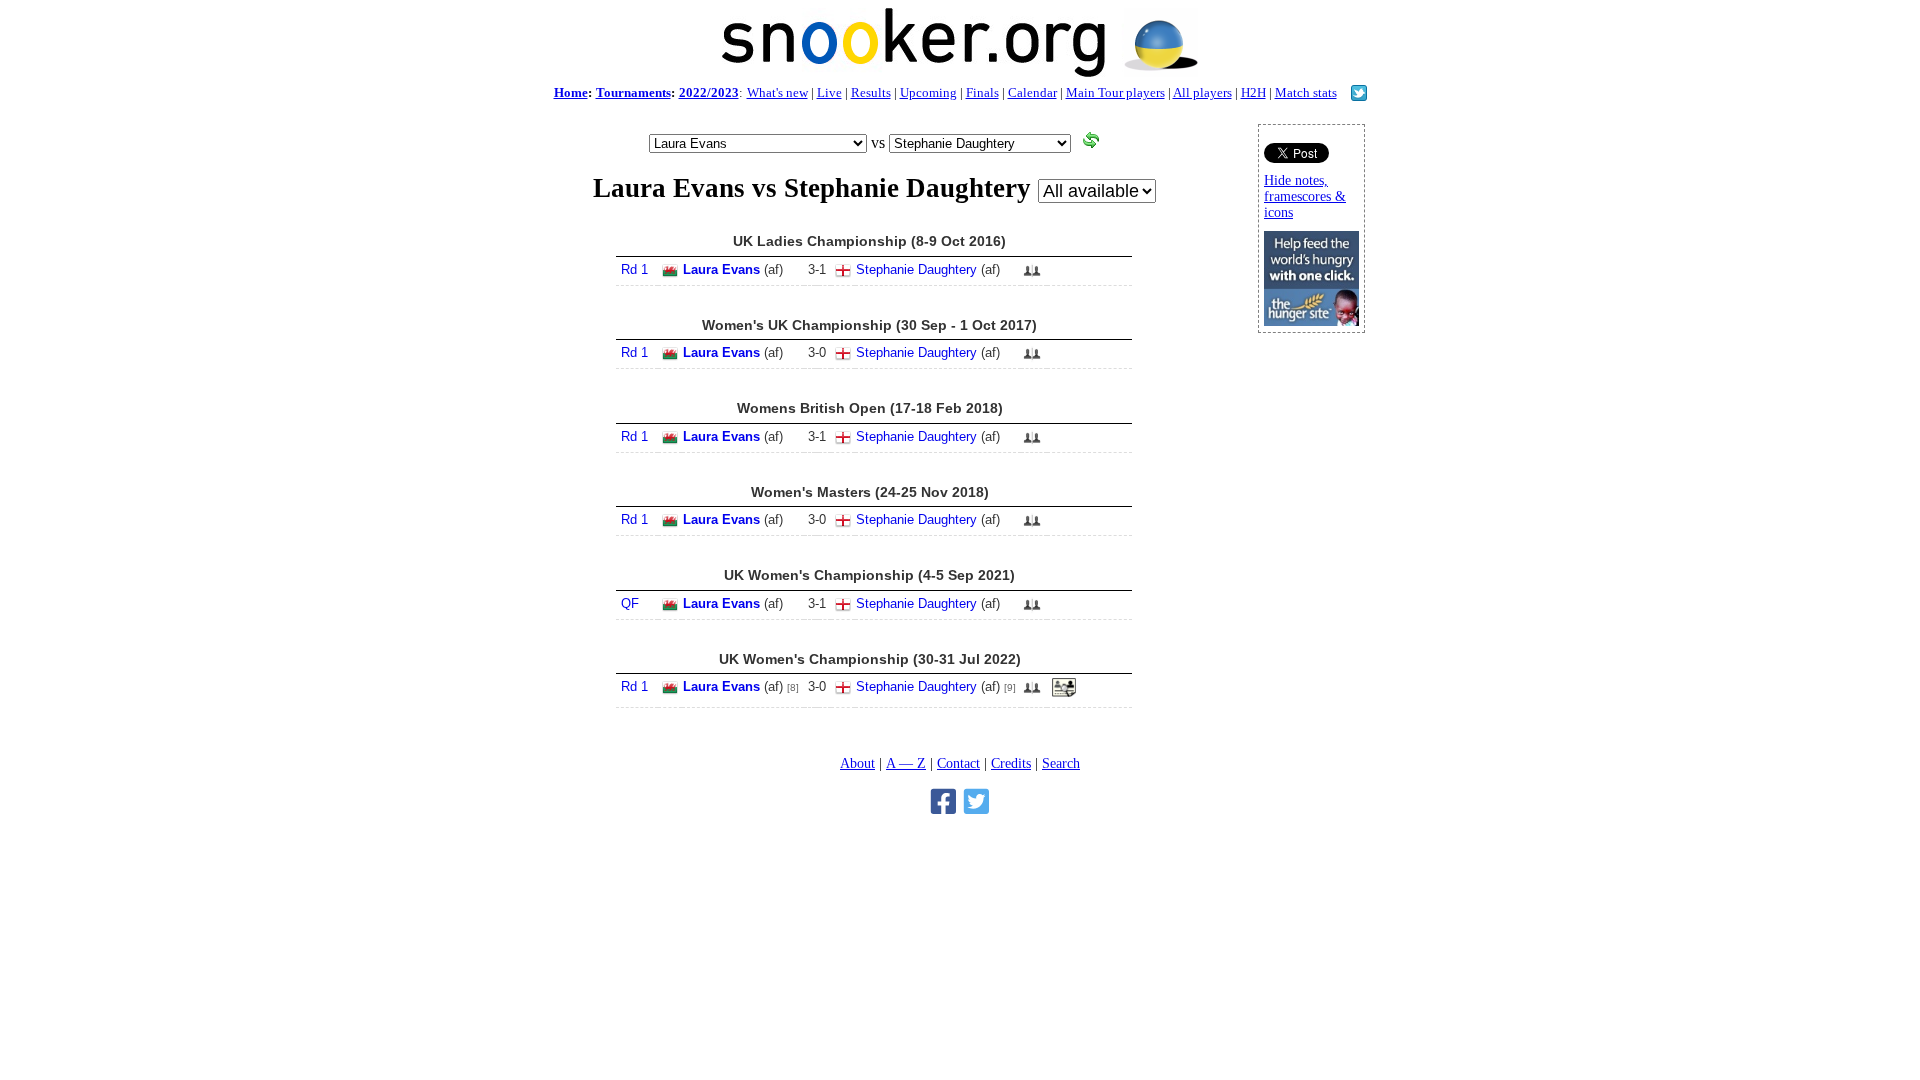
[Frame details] (1064, 693)
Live (829, 92)
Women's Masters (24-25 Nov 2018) (870, 492)
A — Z (906, 763)
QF (630, 603)
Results (871, 92)
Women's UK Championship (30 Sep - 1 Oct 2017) (869, 325)
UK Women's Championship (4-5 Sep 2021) (869, 575)
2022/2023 (709, 92)
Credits (1011, 763)
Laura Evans (721, 269)
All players (1202, 92)
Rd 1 (634, 269)
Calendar (1032, 92)
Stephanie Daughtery (916, 269)
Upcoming (928, 92)
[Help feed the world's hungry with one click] (1311, 320)
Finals (982, 92)
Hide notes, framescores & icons (1305, 196)
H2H (1253, 92)
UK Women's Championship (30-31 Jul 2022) (870, 659)
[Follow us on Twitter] (1359, 95)
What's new (777, 92)
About (857, 763)
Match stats (1306, 92)
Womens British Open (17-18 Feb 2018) (870, 408)
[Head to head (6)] (1032, 276)
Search (1061, 763)
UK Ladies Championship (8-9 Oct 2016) (869, 241)
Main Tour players (1115, 92)
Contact (958, 763)
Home (571, 92)
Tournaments (633, 92)
